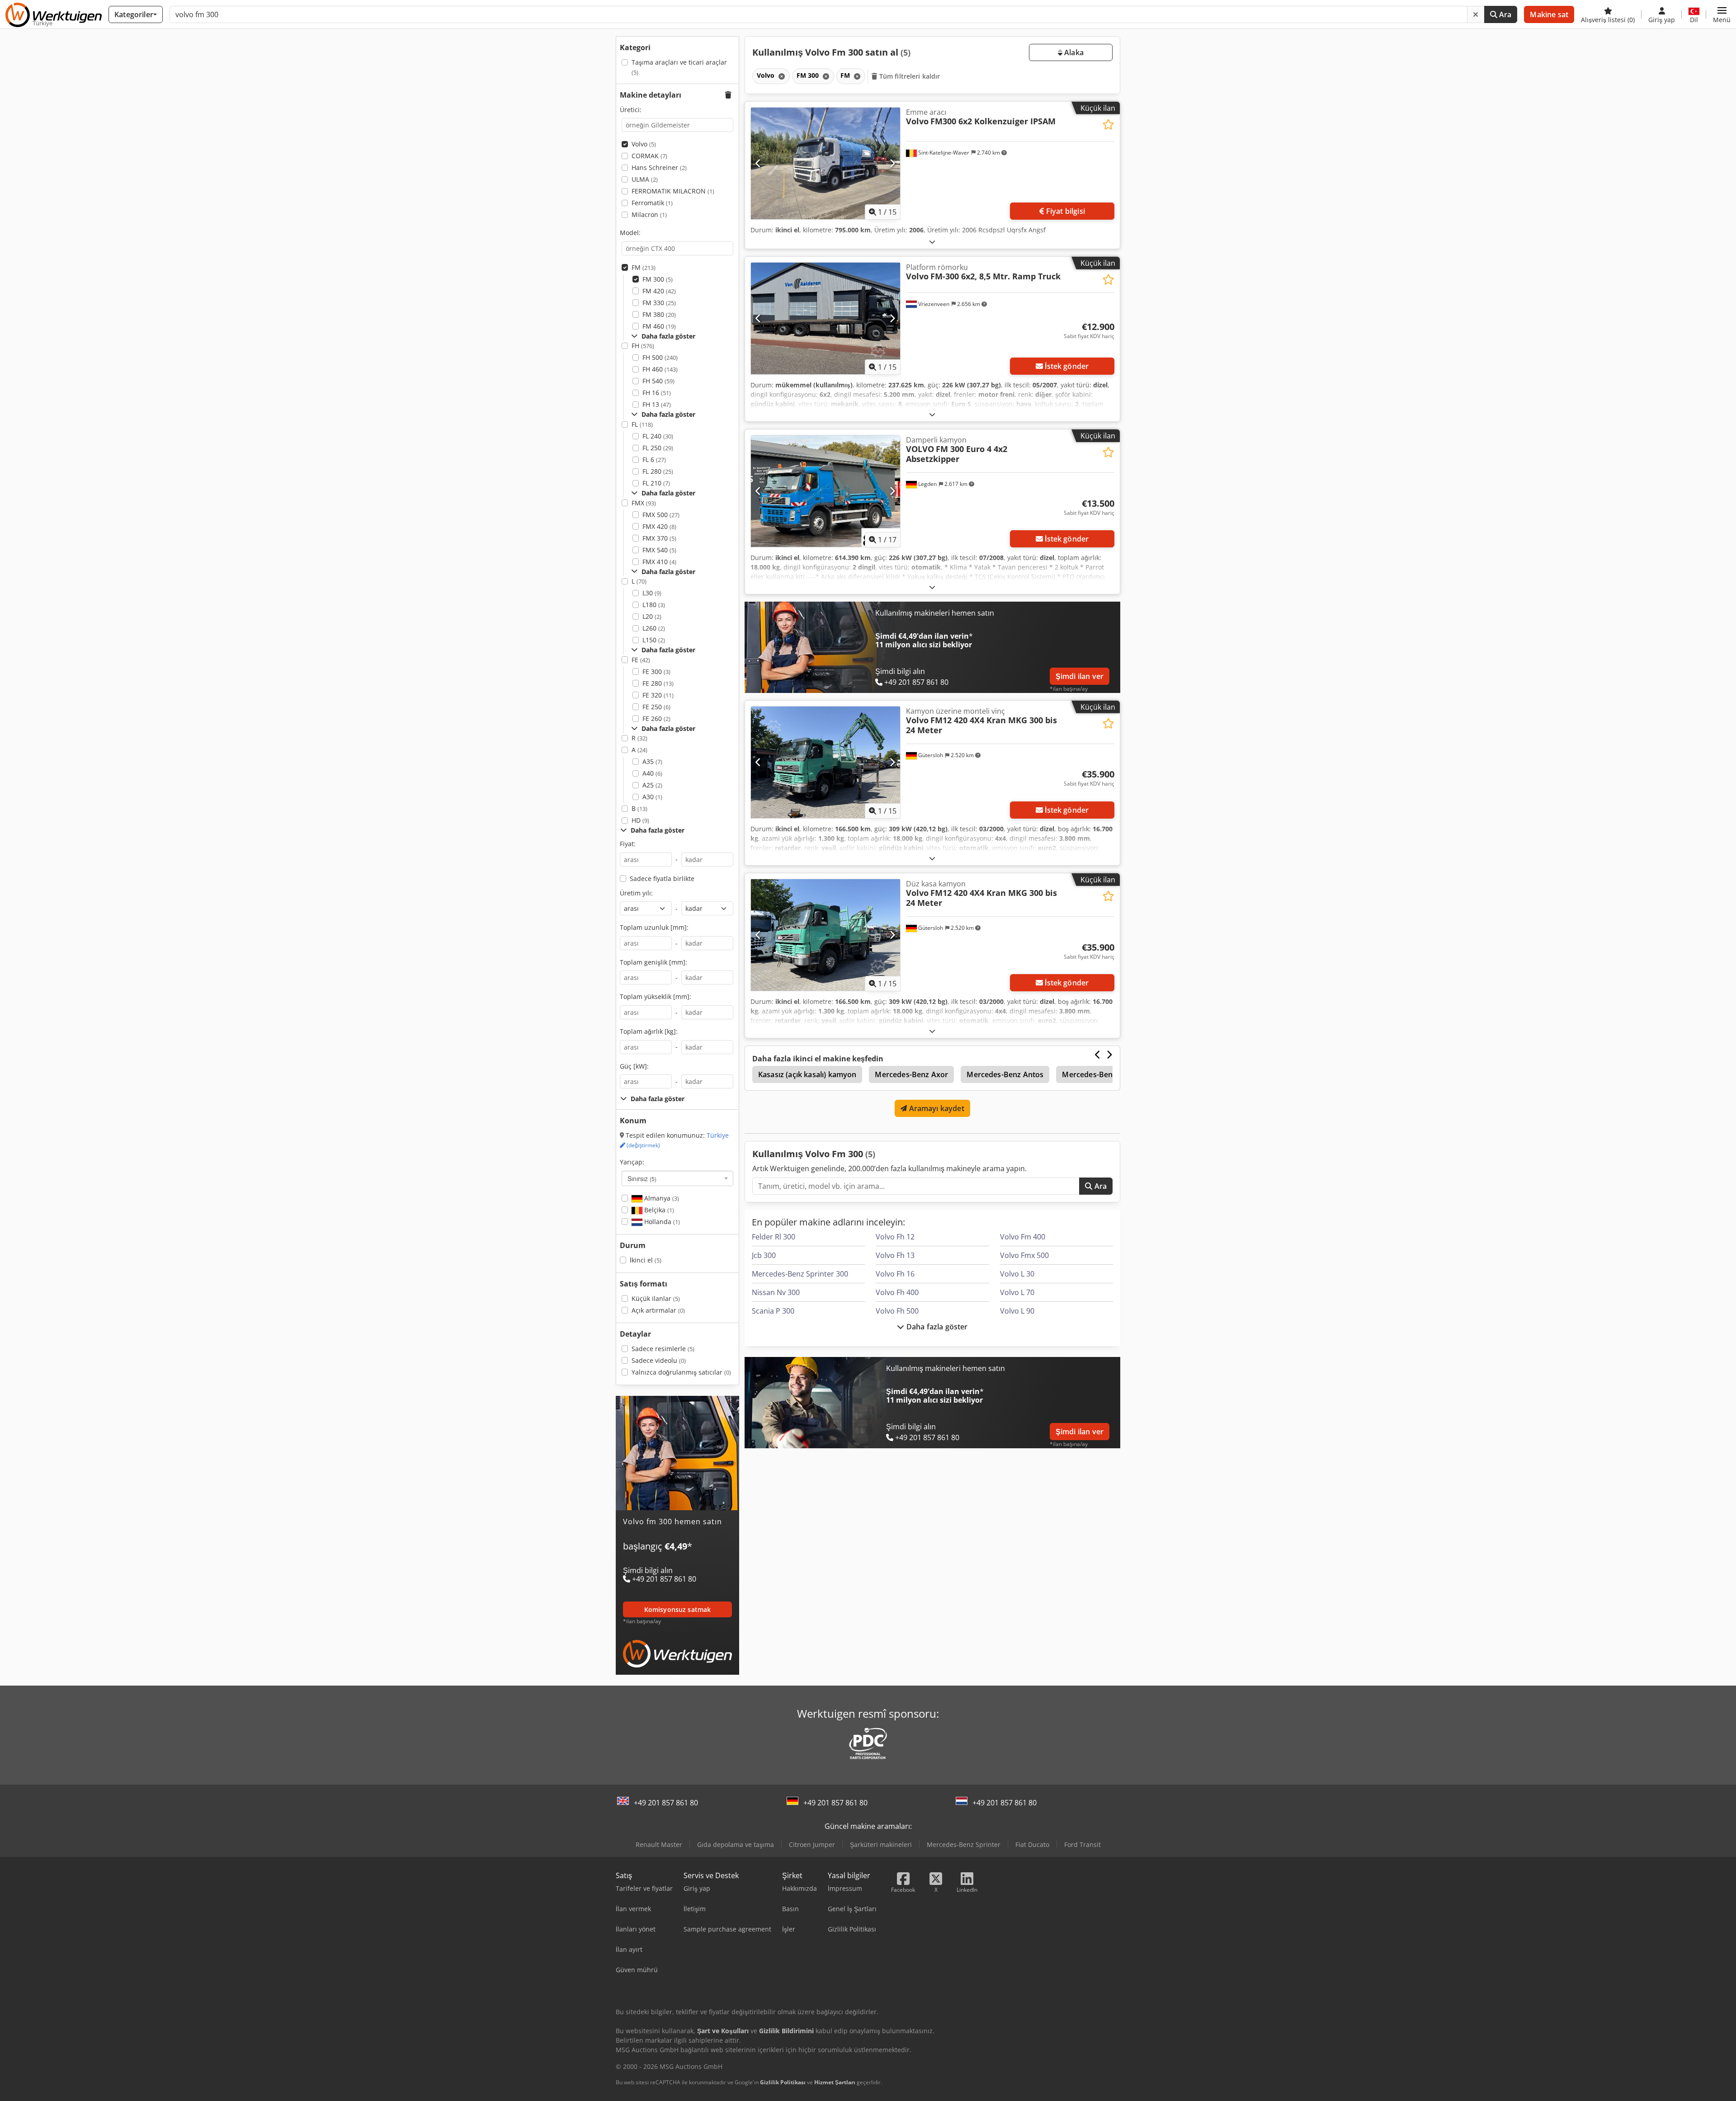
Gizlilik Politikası (783, 2082)
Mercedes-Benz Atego (1100, 1074)
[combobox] (677, 1178)
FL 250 (658, 448)
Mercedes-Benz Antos (1005, 1074)
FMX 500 (661, 515)
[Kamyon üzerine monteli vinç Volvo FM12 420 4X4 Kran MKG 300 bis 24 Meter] (826, 762)
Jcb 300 (764, 1255)
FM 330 (659, 303)
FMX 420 (659, 526)
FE (641, 660)
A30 (652, 797)
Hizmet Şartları (835, 2082)
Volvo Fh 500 (897, 1311)
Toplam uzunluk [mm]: (654, 927)
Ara (1505, 14)
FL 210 (656, 483)
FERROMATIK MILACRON (673, 191)
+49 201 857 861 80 (666, 1803)
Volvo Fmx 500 (1024, 1255)
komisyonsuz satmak (678, 1609)
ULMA (645, 179)
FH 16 (657, 393)
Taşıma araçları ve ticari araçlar (679, 67)
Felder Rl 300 (774, 1237)
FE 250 (656, 707)
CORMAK (649, 156)
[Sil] (1476, 14)
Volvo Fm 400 (1023, 1237)
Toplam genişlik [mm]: (653, 962)
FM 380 (659, 314)
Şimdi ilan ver (1080, 676)
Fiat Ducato (1032, 1844)
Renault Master (659, 1844)
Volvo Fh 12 (895, 1237)
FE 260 (656, 718)
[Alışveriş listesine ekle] (1108, 125)
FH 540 (658, 381)
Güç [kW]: (634, 1066)
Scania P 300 (773, 1311)
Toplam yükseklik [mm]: (656, 996)
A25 (652, 785)
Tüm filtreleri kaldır (909, 76)
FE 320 (658, 695)
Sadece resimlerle (663, 1349)
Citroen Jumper (812, 1844)
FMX (644, 503)
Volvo (644, 144)
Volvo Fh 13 (895, 1255)
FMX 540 (659, 550)
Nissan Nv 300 (776, 1292)
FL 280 (658, 471)
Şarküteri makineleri (881, 1844)
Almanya (661, 1198)
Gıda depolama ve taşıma (736, 1844)
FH (643, 346)
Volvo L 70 (1017, 1292)
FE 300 (656, 671)
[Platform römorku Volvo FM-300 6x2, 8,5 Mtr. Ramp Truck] (826, 318)
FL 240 (658, 436)
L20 (652, 616)
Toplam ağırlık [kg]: (649, 1031)
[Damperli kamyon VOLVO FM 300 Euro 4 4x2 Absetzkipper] (826, 491)
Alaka (1073, 52)
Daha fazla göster (936, 1327)
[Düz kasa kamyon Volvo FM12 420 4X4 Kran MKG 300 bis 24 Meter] (826, 935)
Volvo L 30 (1017, 1274)
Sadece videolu (659, 1360)
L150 (654, 640)
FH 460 (660, 369)
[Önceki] (758, 163)
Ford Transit (1083, 1844)
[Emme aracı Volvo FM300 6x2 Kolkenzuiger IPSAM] (826, 163)
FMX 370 (659, 538)
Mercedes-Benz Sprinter (964, 1844)
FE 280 (658, 683)
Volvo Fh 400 (897, 1292)
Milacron (649, 214)
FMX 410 (659, 562)
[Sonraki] (892, 163)
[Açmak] (932, 242)
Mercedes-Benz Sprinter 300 (800, 1274)
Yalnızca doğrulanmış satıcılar (681, 1372)
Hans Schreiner (659, 167)
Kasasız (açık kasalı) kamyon (807, 1074)
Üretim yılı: (636, 893)
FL (642, 424)
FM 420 (659, 291)
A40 (652, 773)
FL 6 (654, 459)
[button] (1722, 14)
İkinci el (646, 1260)
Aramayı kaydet (935, 1108)
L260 (654, 628)
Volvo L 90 (1017, 1311)
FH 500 (660, 357)
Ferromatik (652, 203)
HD (640, 820)
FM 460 (659, 326)
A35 (652, 761)
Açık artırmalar (658, 1310)
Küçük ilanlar (656, 1298)
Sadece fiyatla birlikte (662, 879)
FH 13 (657, 404)
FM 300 (658, 279)
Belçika (658, 1210)
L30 (652, 593)
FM (644, 267)
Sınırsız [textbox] (642, 1178)
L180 (654, 605)
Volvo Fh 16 (895, 1274)
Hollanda (661, 1222)
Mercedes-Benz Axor (911, 1074)
